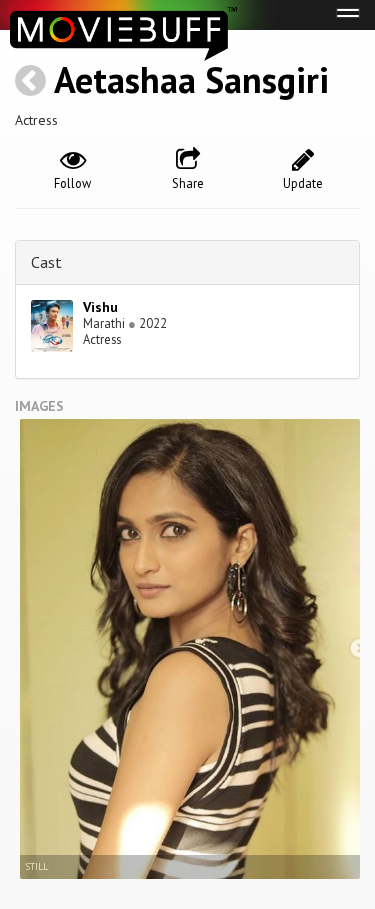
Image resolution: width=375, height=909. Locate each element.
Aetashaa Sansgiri (191, 79)
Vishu (100, 307)
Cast (46, 262)
